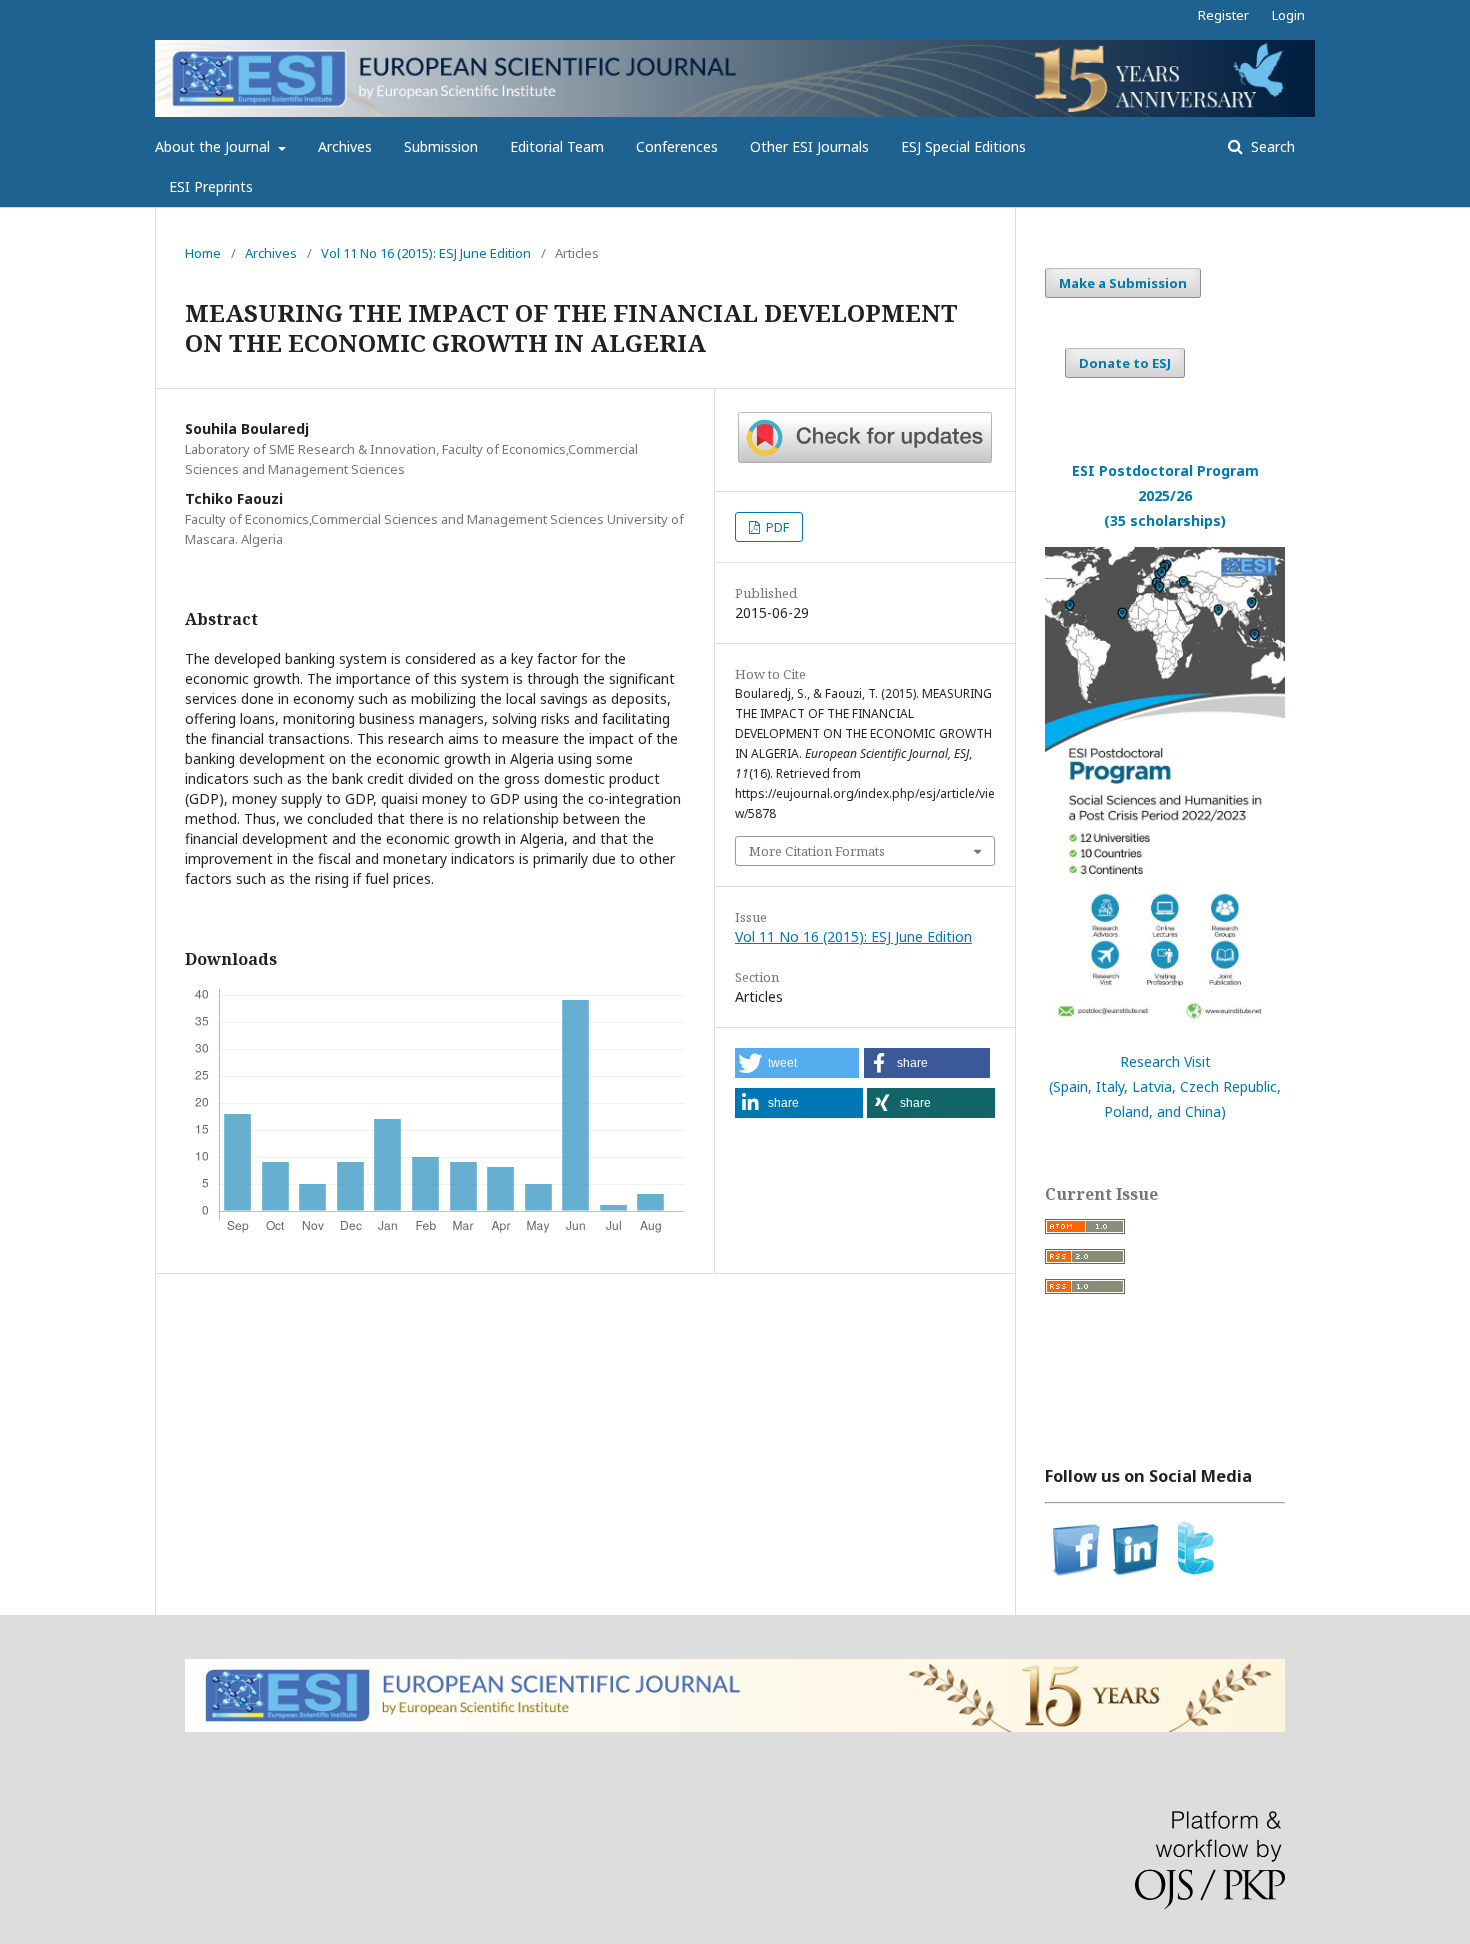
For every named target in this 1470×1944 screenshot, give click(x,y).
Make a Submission (1123, 283)
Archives (345, 146)
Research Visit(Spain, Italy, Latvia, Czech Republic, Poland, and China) (1165, 1086)
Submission (441, 146)
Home (203, 253)
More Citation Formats (817, 851)
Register (1223, 15)
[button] (797, 1063)
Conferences (677, 146)
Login (1288, 15)
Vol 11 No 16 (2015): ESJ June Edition (426, 253)
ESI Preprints (211, 186)
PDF (776, 527)
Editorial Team (557, 146)
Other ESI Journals (809, 146)
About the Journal (214, 146)
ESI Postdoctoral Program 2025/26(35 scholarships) (1165, 495)
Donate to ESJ (1125, 363)
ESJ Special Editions (963, 146)
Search (1271, 146)
